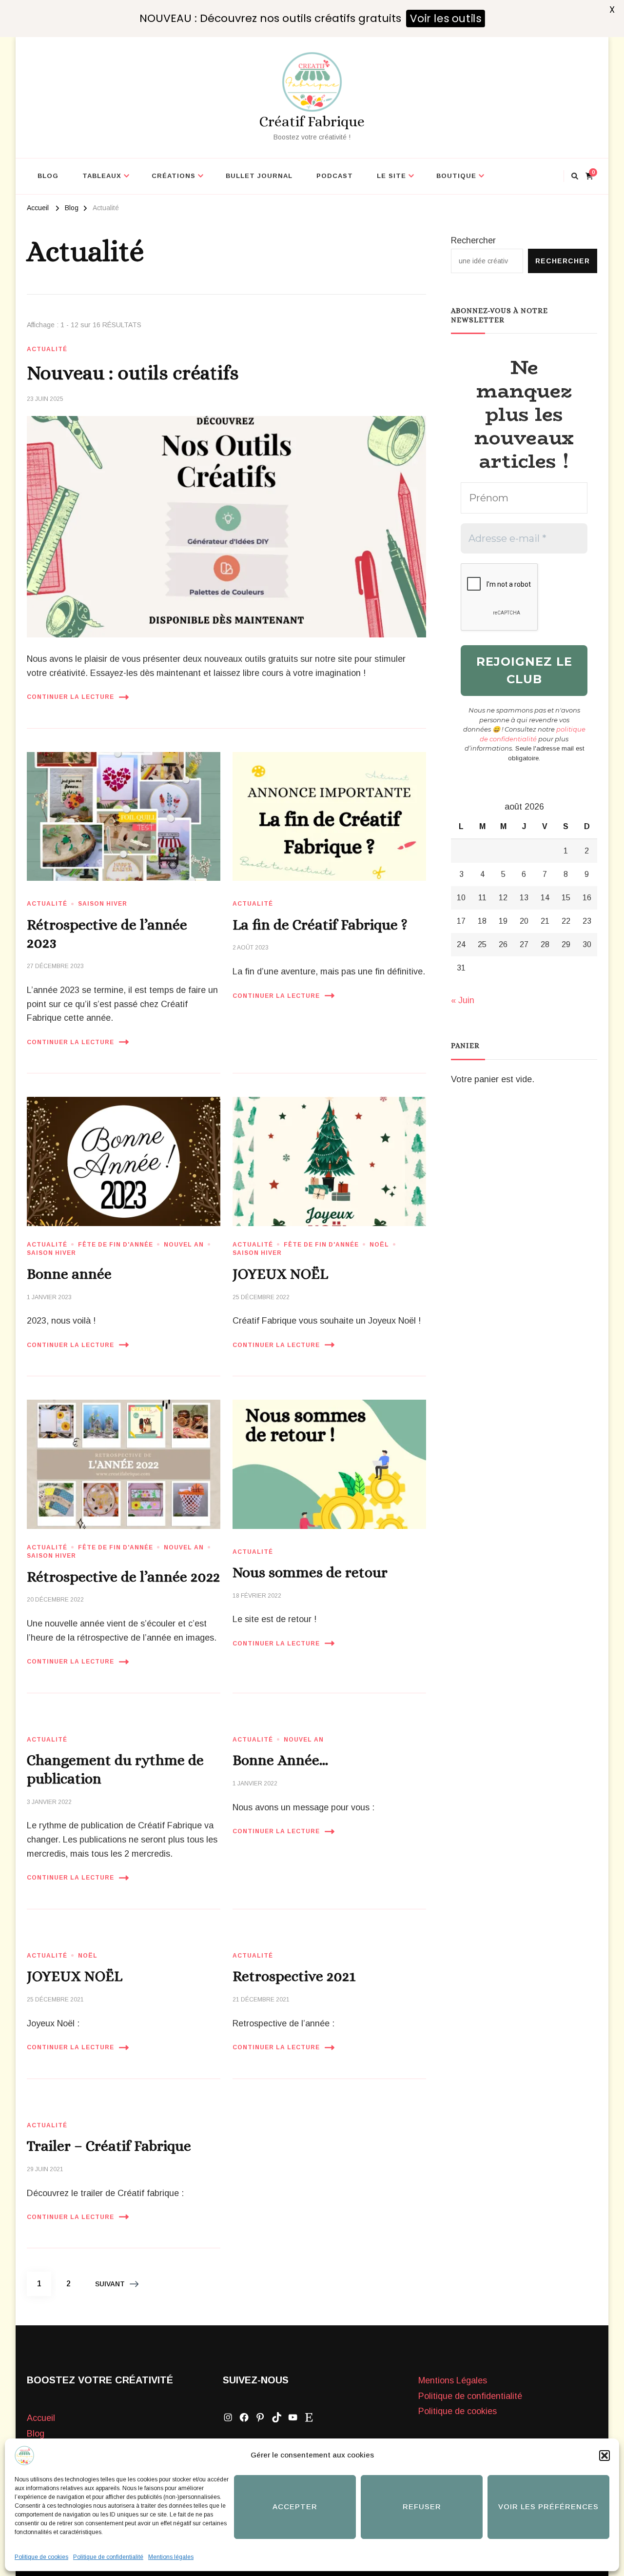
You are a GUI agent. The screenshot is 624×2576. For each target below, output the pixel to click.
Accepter (295, 2507)
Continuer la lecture (70, 697)
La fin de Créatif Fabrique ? (320, 925)
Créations (174, 176)
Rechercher (473, 240)
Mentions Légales (453, 2380)
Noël (379, 1245)
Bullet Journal (259, 176)
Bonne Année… (280, 1760)
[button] (604, 2456)
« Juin (463, 1000)
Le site (391, 176)
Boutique (456, 176)
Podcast (335, 176)
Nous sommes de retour (310, 1572)
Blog (48, 176)
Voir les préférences (548, 2507)
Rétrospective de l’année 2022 (123, 1577)
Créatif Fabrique (312, 121)
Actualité (47, 349)
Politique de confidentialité (108, 2557)
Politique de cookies (41, 2557)
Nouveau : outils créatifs (133, 373)
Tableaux (102, 176)
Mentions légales (171, 2557)
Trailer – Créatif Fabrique (109, 2146)
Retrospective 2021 (294, 1976)
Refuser (422, 2507)
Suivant (110, 2284)
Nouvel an (184, 1245)
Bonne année (69, 1274)
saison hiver (103, 904)
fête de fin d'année (116, 1245)
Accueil (41, 2418)
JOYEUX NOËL (280, 1274)
